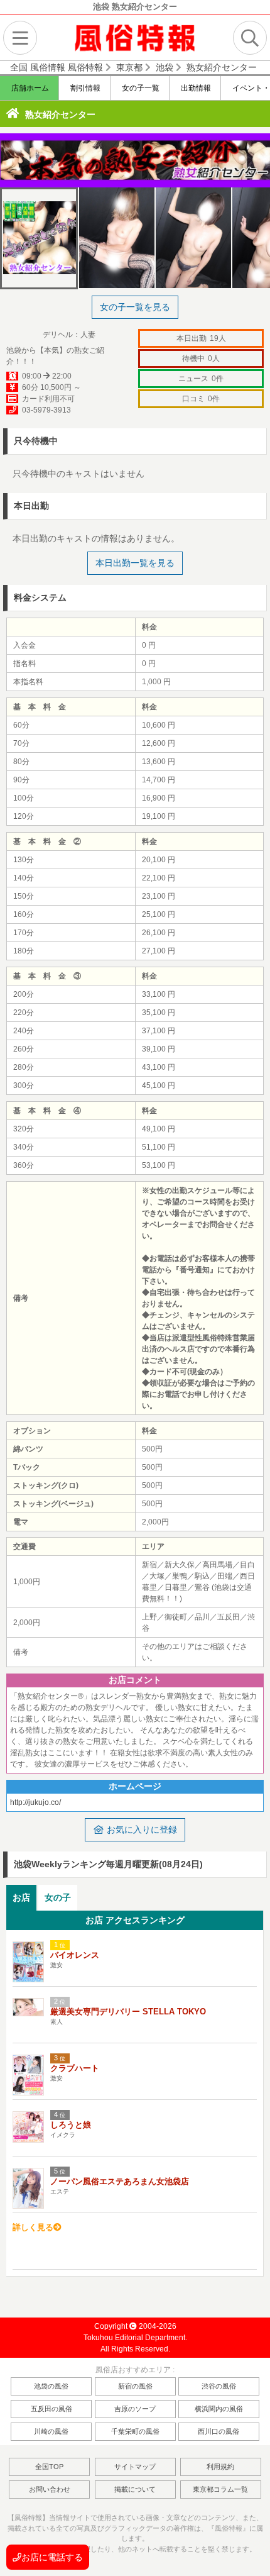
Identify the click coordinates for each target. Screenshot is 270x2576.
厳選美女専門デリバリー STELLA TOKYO (128, 2012)
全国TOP (49, 2467)
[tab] (21, 1898)
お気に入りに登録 (141, 1829)
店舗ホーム (29, 88)
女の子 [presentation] (58, 1897)
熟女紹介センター (60, 114)
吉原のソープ (135, 2409)
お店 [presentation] (21, 1897)
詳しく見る (33, 2227)
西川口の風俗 (219, 2431)
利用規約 (220, 2467)
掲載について (135, 2489)
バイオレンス (75, 1955)
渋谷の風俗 (219, 2386)
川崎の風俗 (51, 2431)
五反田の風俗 (51, 2409)
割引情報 (84, 88)
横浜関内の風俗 (219, 2409)
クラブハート (75, 2068)
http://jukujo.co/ (35, 1802)
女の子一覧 (140, 88)
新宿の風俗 (135, 2386)
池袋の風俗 (51, 2386)
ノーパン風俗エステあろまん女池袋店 (120, 2181)
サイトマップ (135, 2467)
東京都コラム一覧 (220, 2489)
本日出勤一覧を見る (135, 563)
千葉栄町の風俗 (135, 2431)
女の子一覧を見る (135, 307)
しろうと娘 (71, 2125)
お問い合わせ (50, 2489)
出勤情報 (195, 88)
